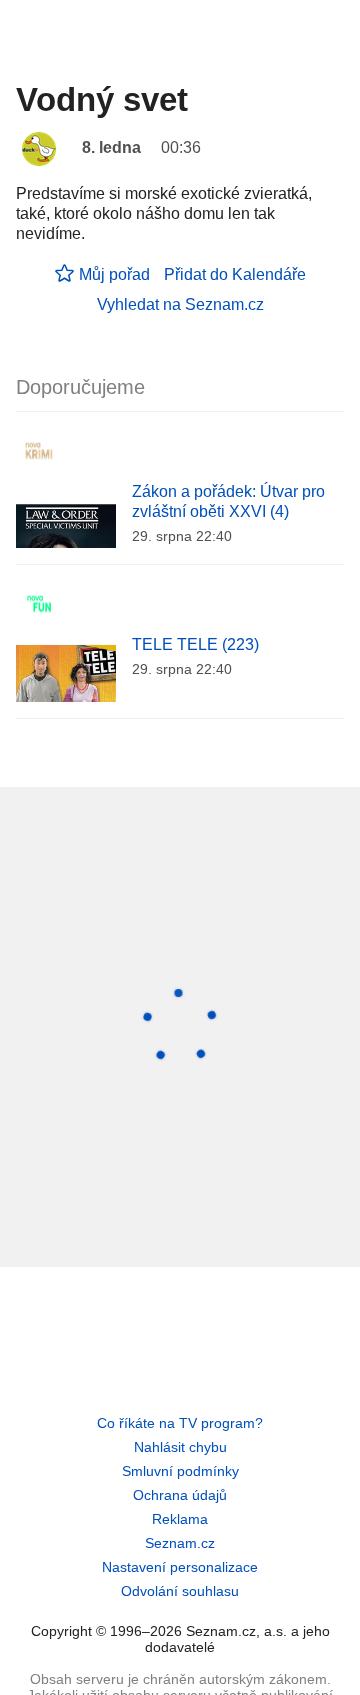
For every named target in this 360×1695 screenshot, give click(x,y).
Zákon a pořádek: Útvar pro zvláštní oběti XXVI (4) (228, 501)
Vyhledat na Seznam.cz (180, 304)
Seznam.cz (180, 1543)
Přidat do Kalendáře (235, 274)
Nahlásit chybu (180, 1447)
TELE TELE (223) (195, 644)
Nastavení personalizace (180, 1567)
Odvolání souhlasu (180, 1591)
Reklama (180, 1519)
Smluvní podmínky (180, 1471)
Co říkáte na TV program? (180, 1423)
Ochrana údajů (180, 1495)
